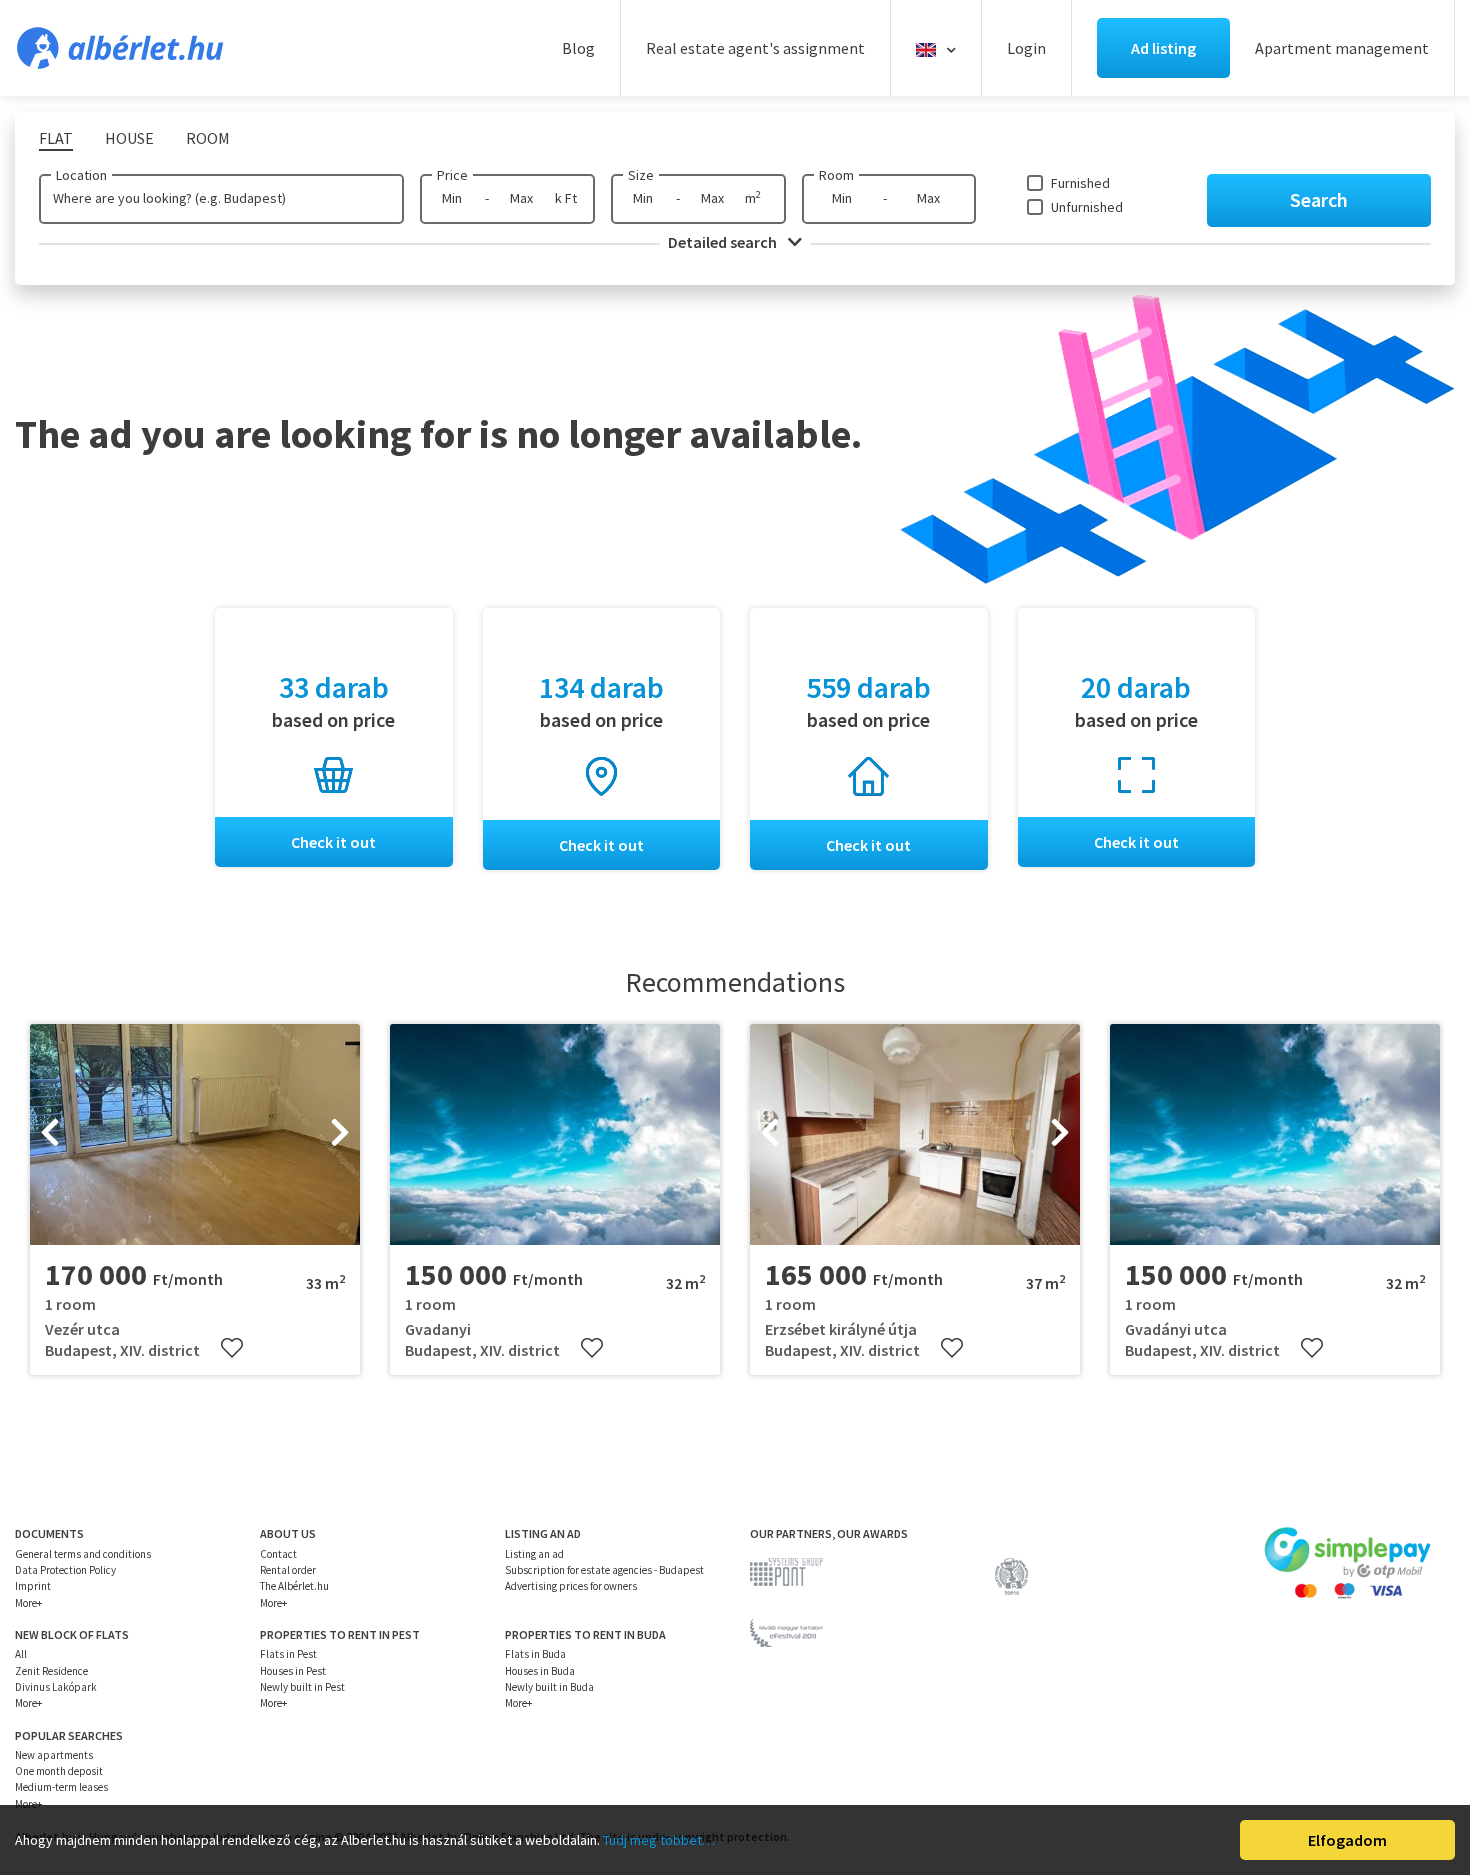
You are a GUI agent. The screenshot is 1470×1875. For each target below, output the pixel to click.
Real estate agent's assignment (755, 48)
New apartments (54, 1755)
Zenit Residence (51, 1671)
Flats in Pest (288, 1654)
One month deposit (59, 1771)
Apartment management (1342, 48)
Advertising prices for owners (571, 1586)
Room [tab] (208, 138)
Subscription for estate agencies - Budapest (604, 1570)
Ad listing (1163, 48)
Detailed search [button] (724, 242)
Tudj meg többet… (659, 1840)
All (21, 1654)
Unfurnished (1087, 207)
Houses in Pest (293, 1671)
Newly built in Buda (549, 1687)
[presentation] (50, 1135)
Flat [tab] (56, 138)
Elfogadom (1347, 1840)
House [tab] (129, 138)
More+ (28, 1603)
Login (1026, 48)
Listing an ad (534, 1554)
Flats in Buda (535, 1654)
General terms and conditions (83, 1554)
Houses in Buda (540, 1671)
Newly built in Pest (302, 1687)
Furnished (1080, 183)
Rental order (288, 1570)
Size (641, 175)
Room (836, 175)
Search (1319, 199)
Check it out (333, 842)
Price (452, 175)
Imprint (33, 1586)
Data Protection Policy (65, 1570)
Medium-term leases (61, 1787)
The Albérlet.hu (294, 1586)
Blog (578, 48)
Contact (278, 1554)
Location (81, 175)
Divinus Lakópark (56, 1687)
